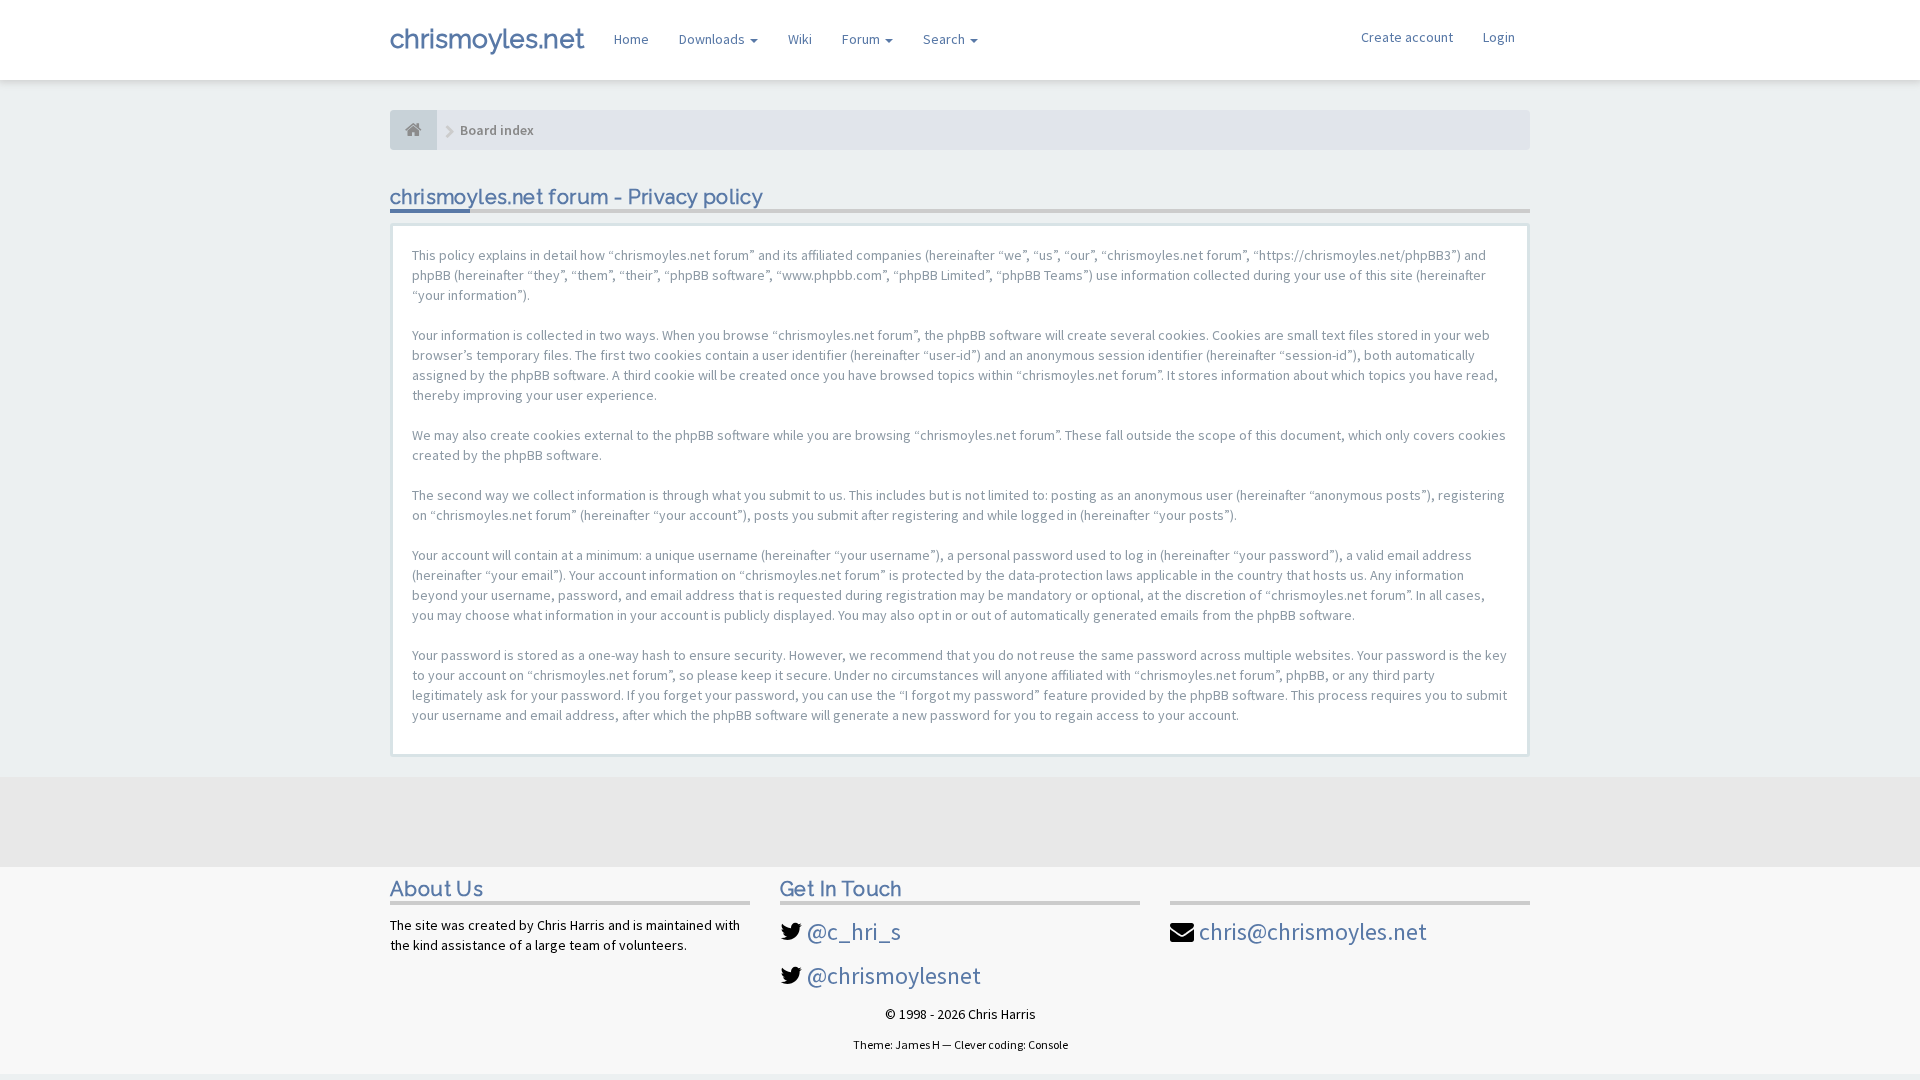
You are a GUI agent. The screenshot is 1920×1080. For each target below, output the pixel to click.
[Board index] (413, 130)
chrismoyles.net (487, 39)
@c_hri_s (854, 931)
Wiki (800, 39)
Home (631, 39)
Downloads (713, 39)
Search (945, 39)
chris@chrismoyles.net (1313, 931)
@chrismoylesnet (894, 975)
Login (1499, 37)
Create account (1407, 37)
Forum (862, 39)
